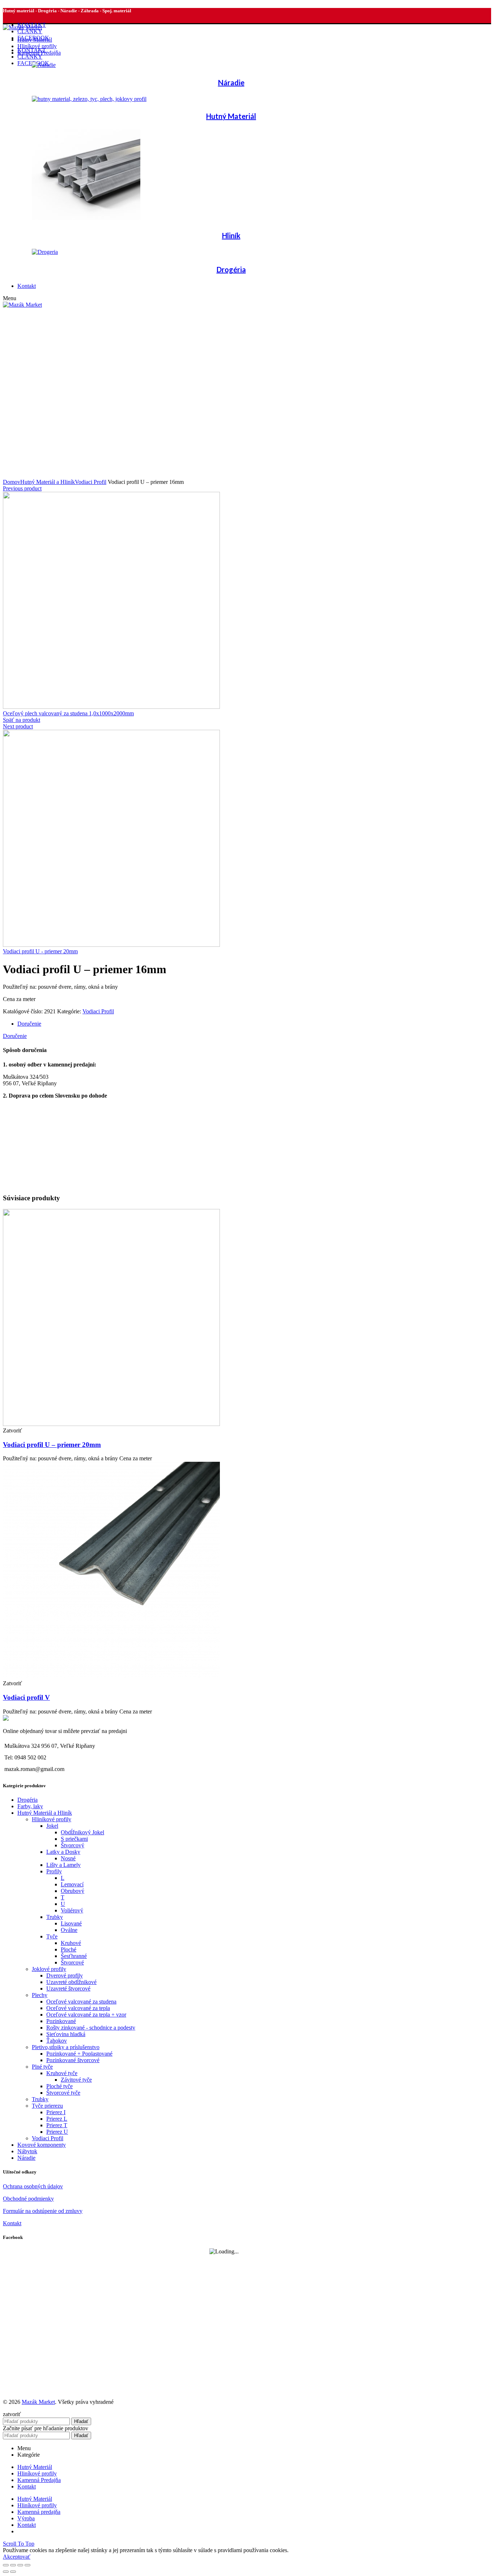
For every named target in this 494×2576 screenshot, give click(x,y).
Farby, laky (30, 1806)
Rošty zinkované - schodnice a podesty (91, 2028)
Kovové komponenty (42, 2145)
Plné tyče (42, 2067)
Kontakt (12, 2223)
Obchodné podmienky (28, 2199)
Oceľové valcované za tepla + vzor (86, 2015)
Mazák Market (38, 2402)
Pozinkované (61, 2021)
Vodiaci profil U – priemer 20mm (52, 1445)
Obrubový (73, 1891)
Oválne (69, 1930)
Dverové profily (65, 1975)
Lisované (71, 1923)
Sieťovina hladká (66, 2034)
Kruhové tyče (62, 2073)
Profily (54, 1871)
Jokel (52, 1826)
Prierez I (56, 2112)
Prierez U (57, 2132)
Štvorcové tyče (63, 2093)
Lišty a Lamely (63, 1865)
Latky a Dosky (63, 1852)
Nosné (68, 1858)
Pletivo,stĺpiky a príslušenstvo (66, 2047)
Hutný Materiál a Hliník (48, 482)
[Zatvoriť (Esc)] (6, 2565)
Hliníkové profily (52, 1819)
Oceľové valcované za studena (81, 2002)
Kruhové (71, 1943)
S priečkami (74, 1839)
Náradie (26, 2158)
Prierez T (57, 2125)
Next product (18, 726)
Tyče (52, 1936)
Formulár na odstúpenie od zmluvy (43, 2211)
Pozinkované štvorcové (73, 2060)
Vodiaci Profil (91, 482)
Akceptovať (17, 2557)
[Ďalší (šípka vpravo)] (13, 2572)
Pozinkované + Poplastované (79, 2054)
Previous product (22, 488)
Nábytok (27, 2151)
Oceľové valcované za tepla (78, 2008)
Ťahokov (57, 2041)
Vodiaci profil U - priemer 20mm (40, 951)
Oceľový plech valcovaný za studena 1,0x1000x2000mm (68, 713)
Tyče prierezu (47, 2106)
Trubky (55, 1917)
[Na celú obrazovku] (20, 2565)
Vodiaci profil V (26, 1697)
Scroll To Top (19, 2544)
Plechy (40, 1995)
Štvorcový (73, 1845)
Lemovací (72, 1884)
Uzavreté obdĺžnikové (71, 1982)
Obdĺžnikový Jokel (82, 1832)
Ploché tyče (59, 2086)
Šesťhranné (74, 1956)
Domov (12, 482)
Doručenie (29, 1024)
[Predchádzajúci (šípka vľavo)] (6, 2572)
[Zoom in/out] (27, 2565)
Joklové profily (49, 1969)
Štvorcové (72, 1962)
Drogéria (27, 1800)
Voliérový (72, 1910)
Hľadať (81, 2421)
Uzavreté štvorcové (68, 1989)
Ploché (69, 1949)
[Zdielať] (13, 2565)
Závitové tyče (76, 2080)
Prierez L (57, 2119)
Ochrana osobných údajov (33, 2186)
